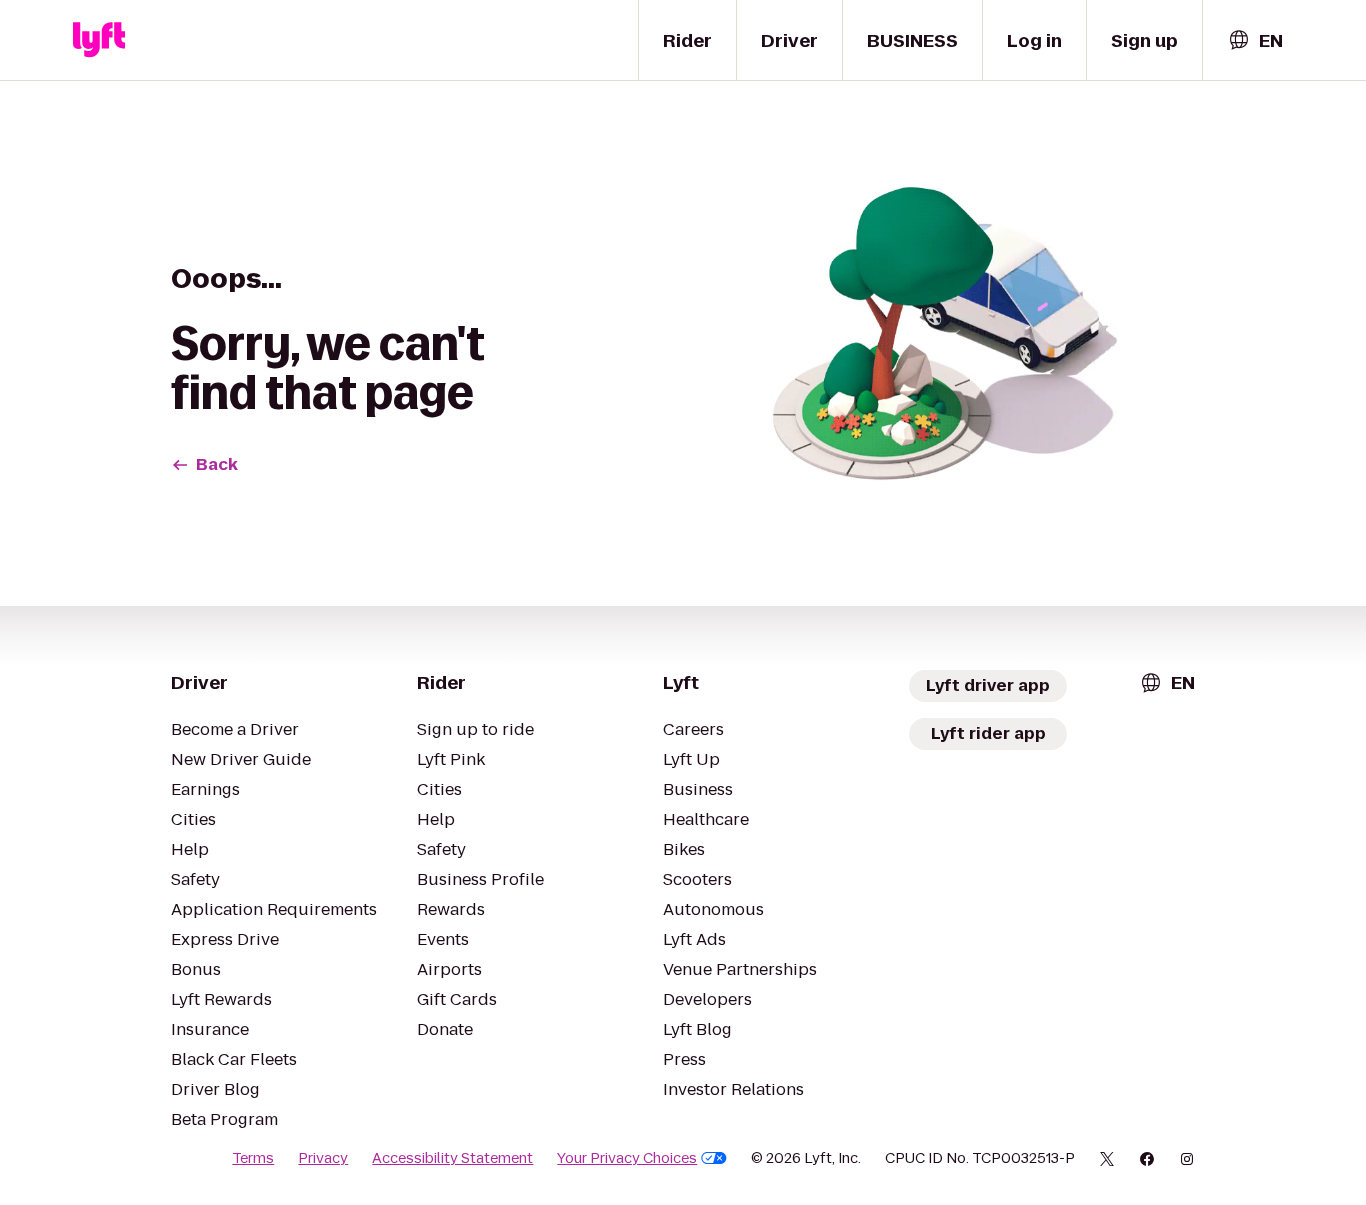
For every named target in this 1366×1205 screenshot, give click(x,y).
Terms (253, 1158)
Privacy (323, 1158)
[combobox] (1255, 40)
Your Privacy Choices (627, 1158)
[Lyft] (99, 40)
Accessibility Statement (452, 1158)
